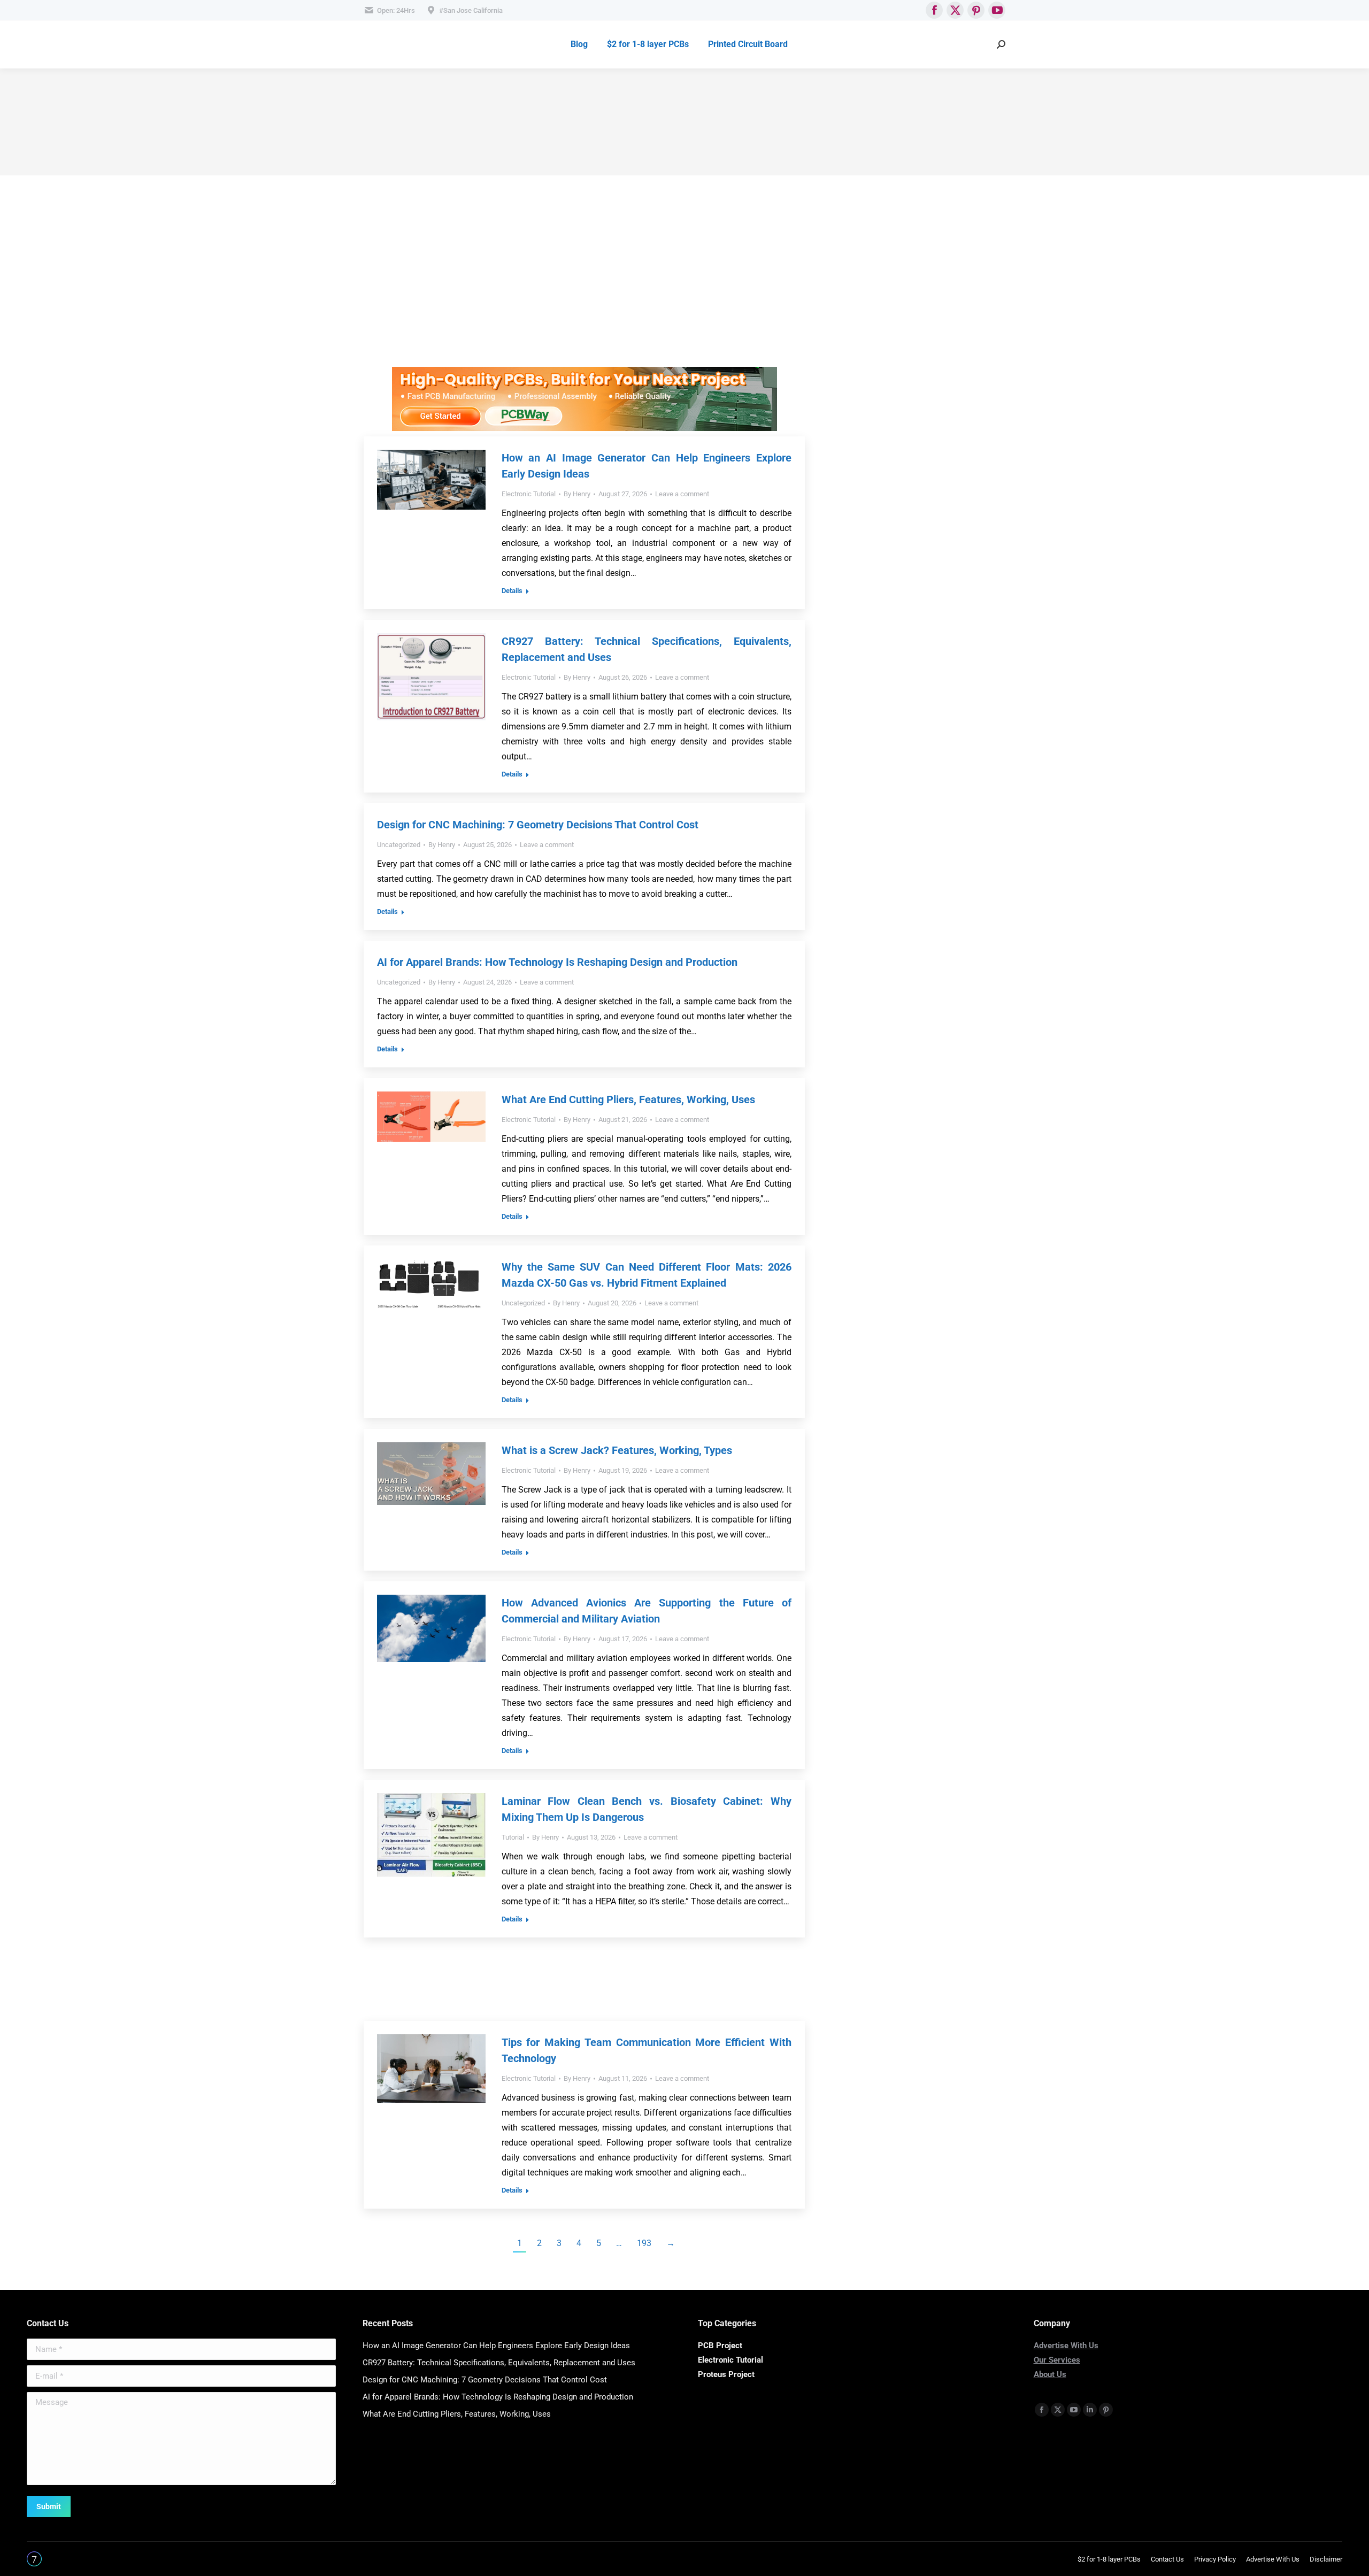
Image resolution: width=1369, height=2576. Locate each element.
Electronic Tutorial (529, 494)
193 (644, 2243)
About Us (1050, 2374)
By (577, 494)
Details (512, 591)
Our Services (1057, 2360)
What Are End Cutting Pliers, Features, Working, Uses (628, 1099)
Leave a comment (682, 494)
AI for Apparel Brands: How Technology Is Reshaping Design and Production (557, 962)
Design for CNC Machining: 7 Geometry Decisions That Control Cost (538, 825)
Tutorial (513, 1837)
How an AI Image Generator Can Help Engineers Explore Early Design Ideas (496, 2346)
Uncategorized (399, 845)
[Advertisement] (584, 292)
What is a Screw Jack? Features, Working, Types (617, 1450)
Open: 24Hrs (396, 10)
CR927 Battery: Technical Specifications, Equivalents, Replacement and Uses (499, 2363)
